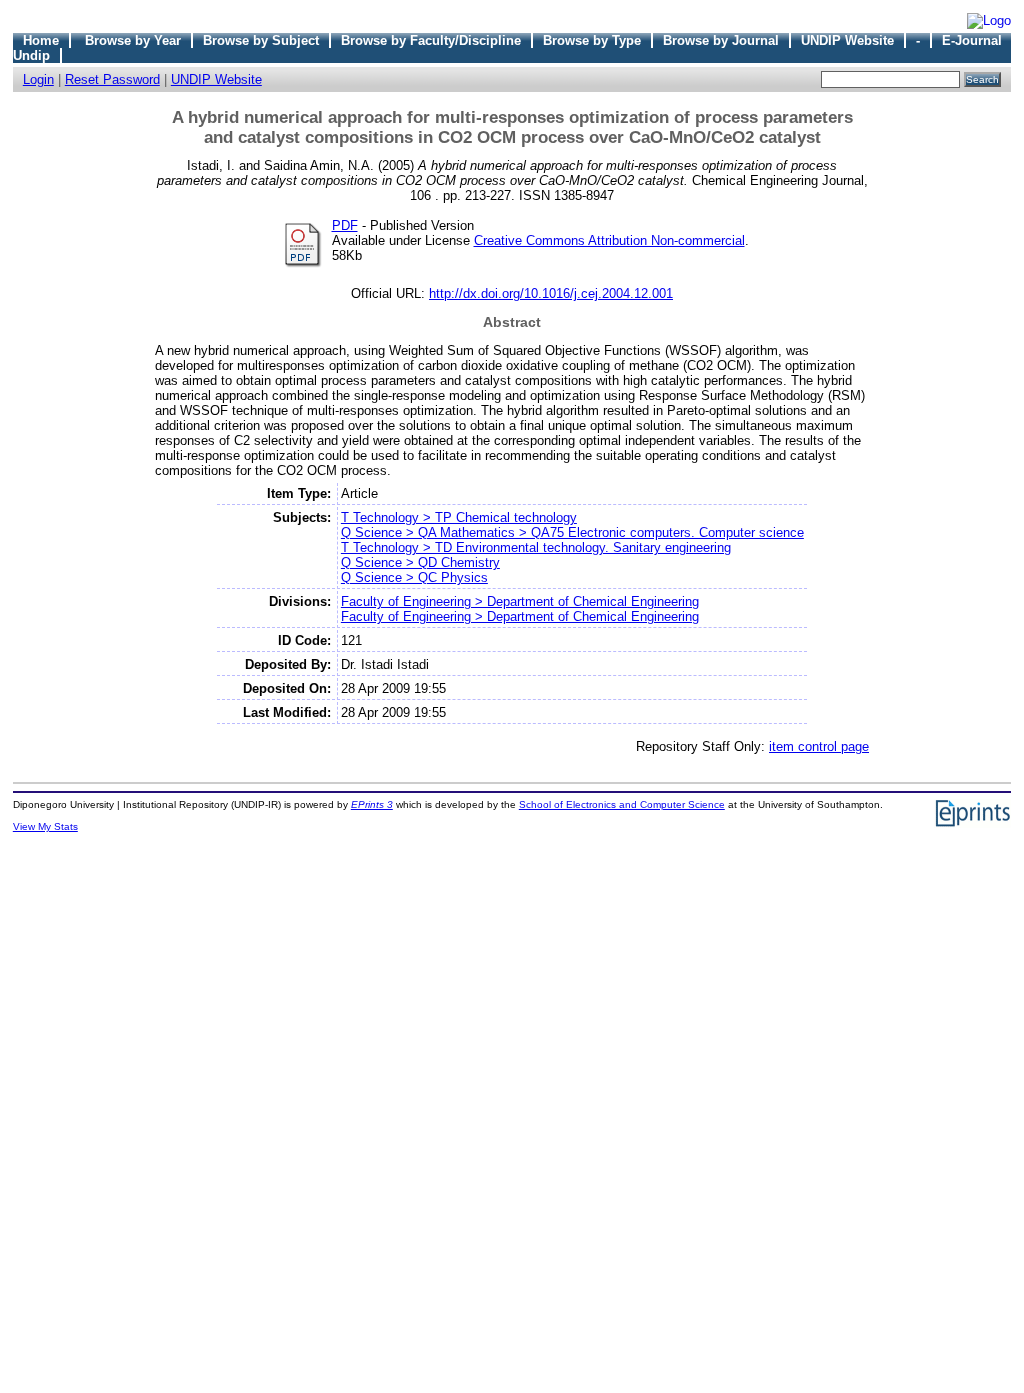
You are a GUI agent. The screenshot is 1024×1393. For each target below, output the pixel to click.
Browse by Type (592, 40)
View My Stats (45, 826)
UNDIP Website (847, 40)
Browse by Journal (721, 40)
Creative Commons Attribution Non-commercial (609, 240)
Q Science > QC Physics (414, 577)
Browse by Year (133, 40)
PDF (345, 225)
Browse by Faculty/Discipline (431, 40)
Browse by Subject (261, 40)
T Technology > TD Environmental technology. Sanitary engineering (536, 547)
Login (38, 79)
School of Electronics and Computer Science (622, 804)
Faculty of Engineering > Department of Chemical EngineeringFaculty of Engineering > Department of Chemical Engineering (520, 609)
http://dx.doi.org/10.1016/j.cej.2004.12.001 (551, 293)
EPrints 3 (372, 804)
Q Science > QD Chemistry (420, 562)
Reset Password (112, 79)
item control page (819, 746)
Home (41, 40)
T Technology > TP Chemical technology (459, 517)
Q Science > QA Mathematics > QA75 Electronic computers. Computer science (572, 532)
